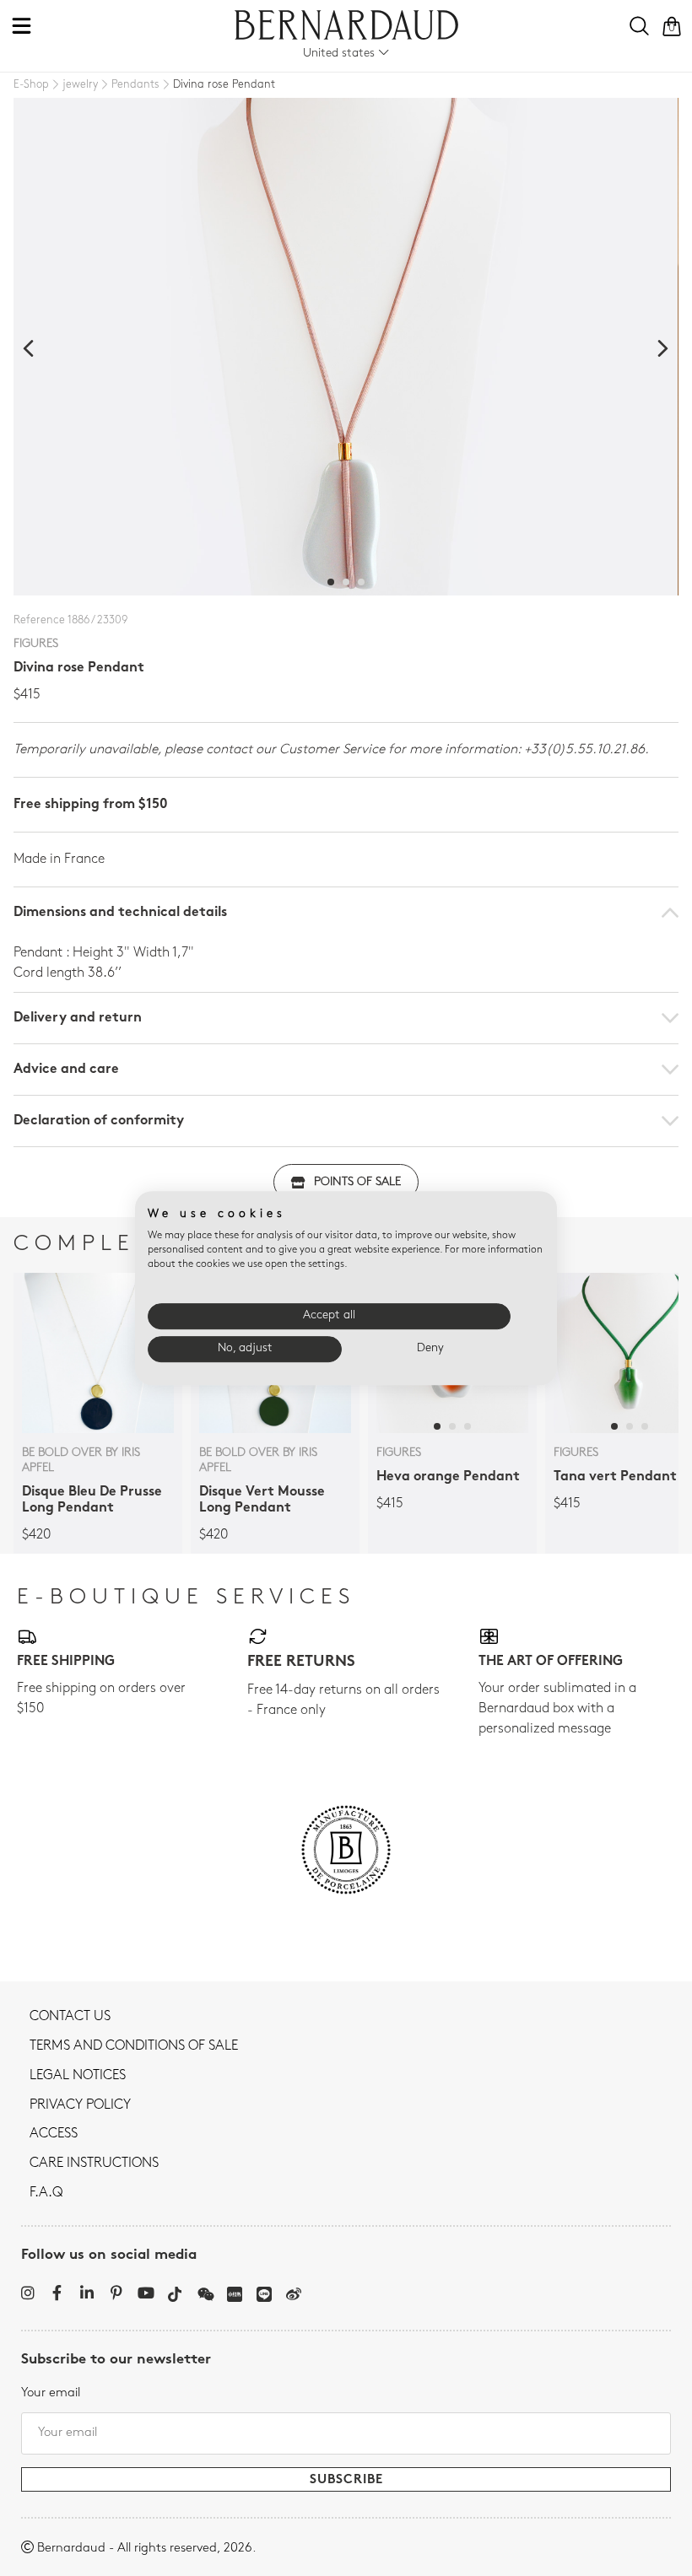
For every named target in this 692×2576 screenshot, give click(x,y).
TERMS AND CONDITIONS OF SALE (134, 2046)
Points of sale (357, 1182)
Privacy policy (80, 2105)
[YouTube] (146, 2293)
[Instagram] (27, 2293)
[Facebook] (57, 2293)
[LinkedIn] (86, 2293)
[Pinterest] (116, 2293)
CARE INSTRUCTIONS (94, 2164)
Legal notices (78, 2076)
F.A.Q (46, 2193)
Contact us (70, 2017)
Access (54, 2134)
